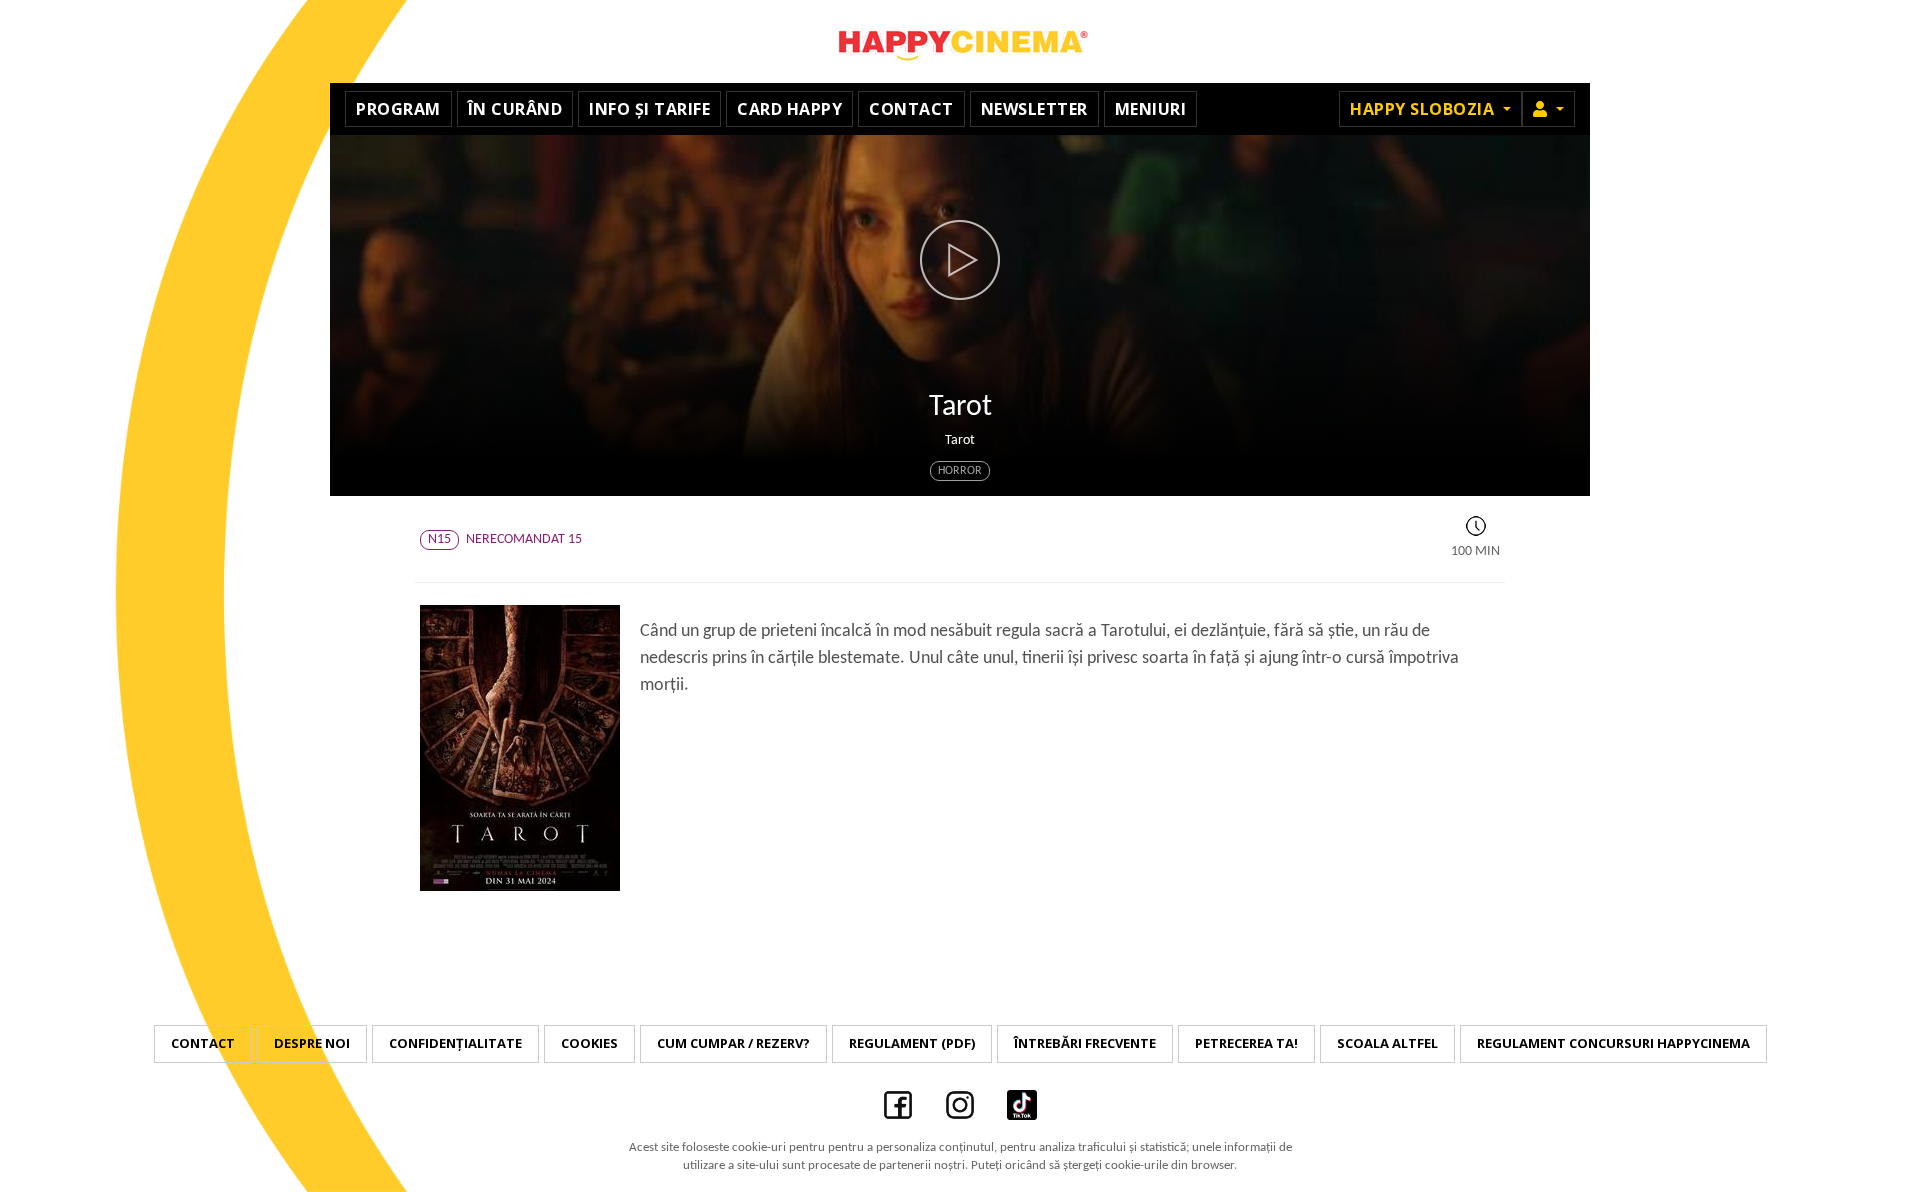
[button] (1548, 109)
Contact (911, 109)
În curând (515, 109)
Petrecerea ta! (1246, 1043)
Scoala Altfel (1387, 1043)
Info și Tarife (649, 109)
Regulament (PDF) (912, 1043)
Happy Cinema (960, 41)
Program (398, 109)
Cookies (589, 1043)
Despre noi (312, 1043)
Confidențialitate (455, 1043)
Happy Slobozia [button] (1424, 109)
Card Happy (789, 109)
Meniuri (1151, 109)
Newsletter (1034, 109)
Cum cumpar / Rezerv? (733, 1043)
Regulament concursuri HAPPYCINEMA (1613, 1043)
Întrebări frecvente (1085, 1043)
